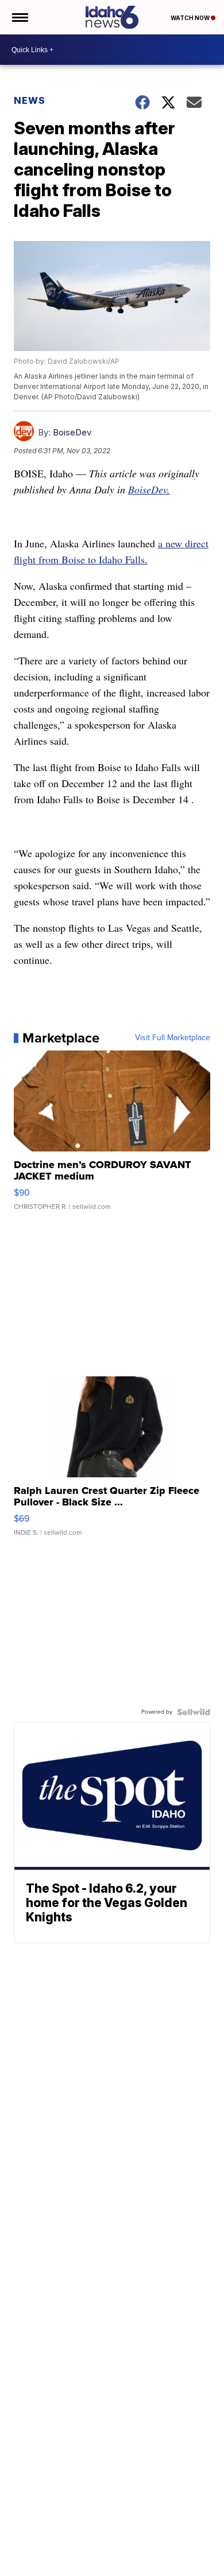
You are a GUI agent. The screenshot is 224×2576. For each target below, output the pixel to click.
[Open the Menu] (19, 17)
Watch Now (191, 18)
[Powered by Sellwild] (194, 1712)
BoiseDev (72, 432)
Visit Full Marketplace (173, 1038)
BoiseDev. (149, 489)
